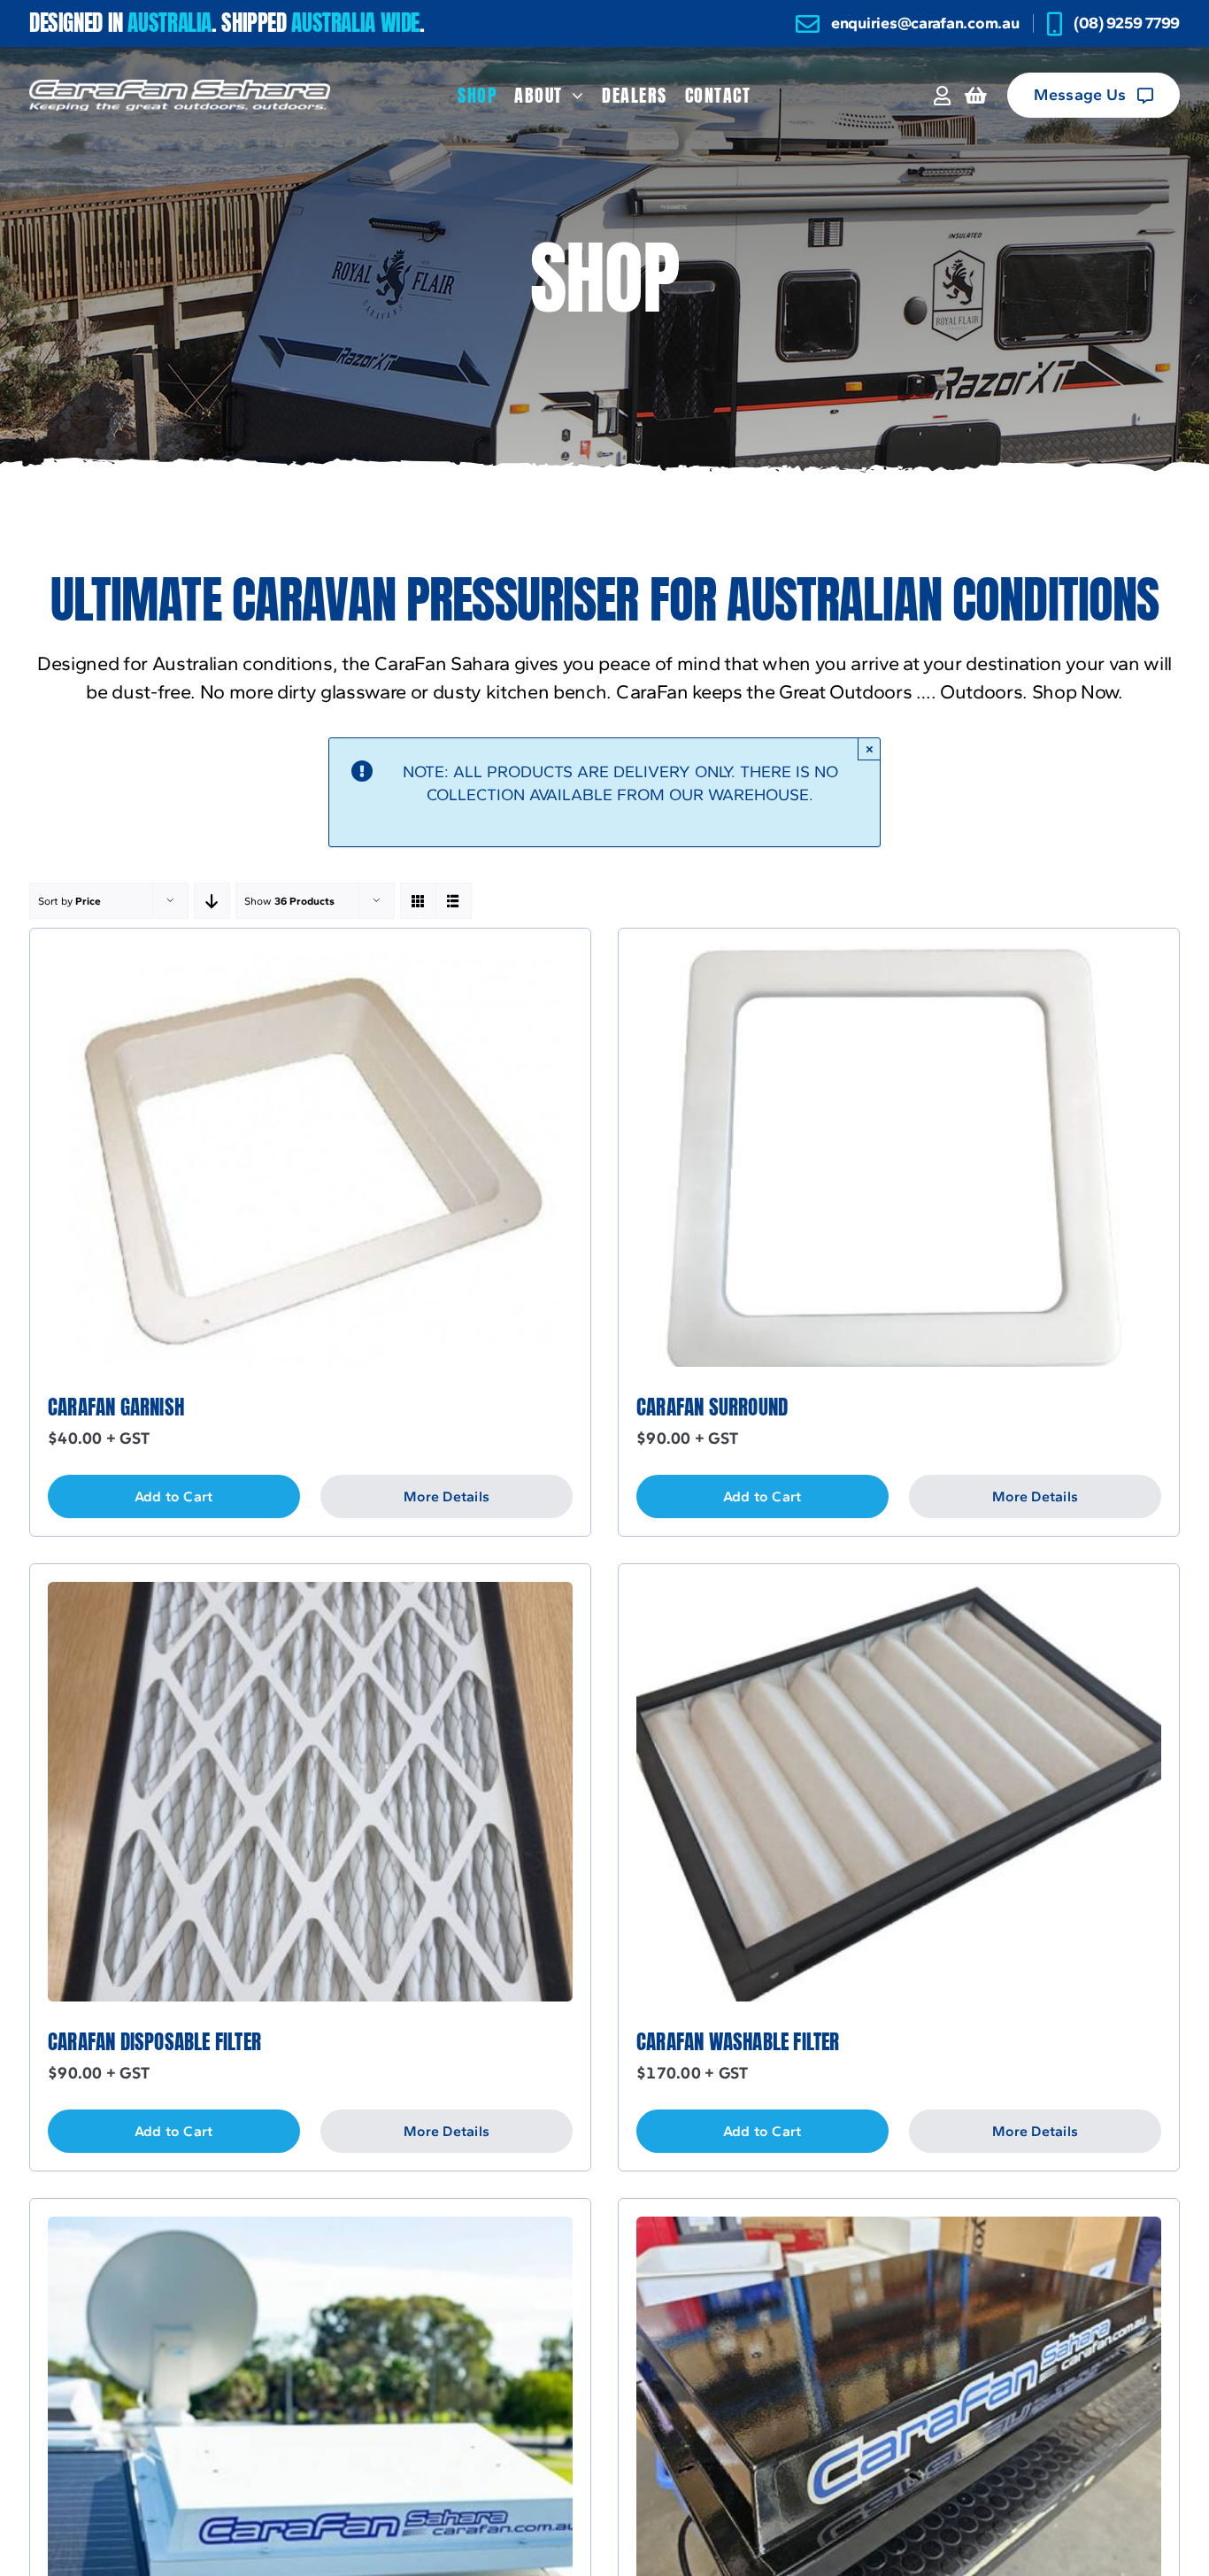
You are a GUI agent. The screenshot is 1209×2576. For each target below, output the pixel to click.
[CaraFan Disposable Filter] (310, 1593)
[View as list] (454, 901)
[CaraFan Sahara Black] (899, 2228)
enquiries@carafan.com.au (925, 23)
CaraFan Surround (712, 1407)
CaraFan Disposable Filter (154, 2042)
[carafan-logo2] (180, 87)
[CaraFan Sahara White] (310, 2228)
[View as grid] (418, 901)
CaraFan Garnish (116, 1407)
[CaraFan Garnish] (310, 957)
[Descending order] (212, 901)
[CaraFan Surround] (899, 957)
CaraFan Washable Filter (738, 2042)
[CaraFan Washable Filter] (899, 1593)
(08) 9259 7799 (1127, 23)
